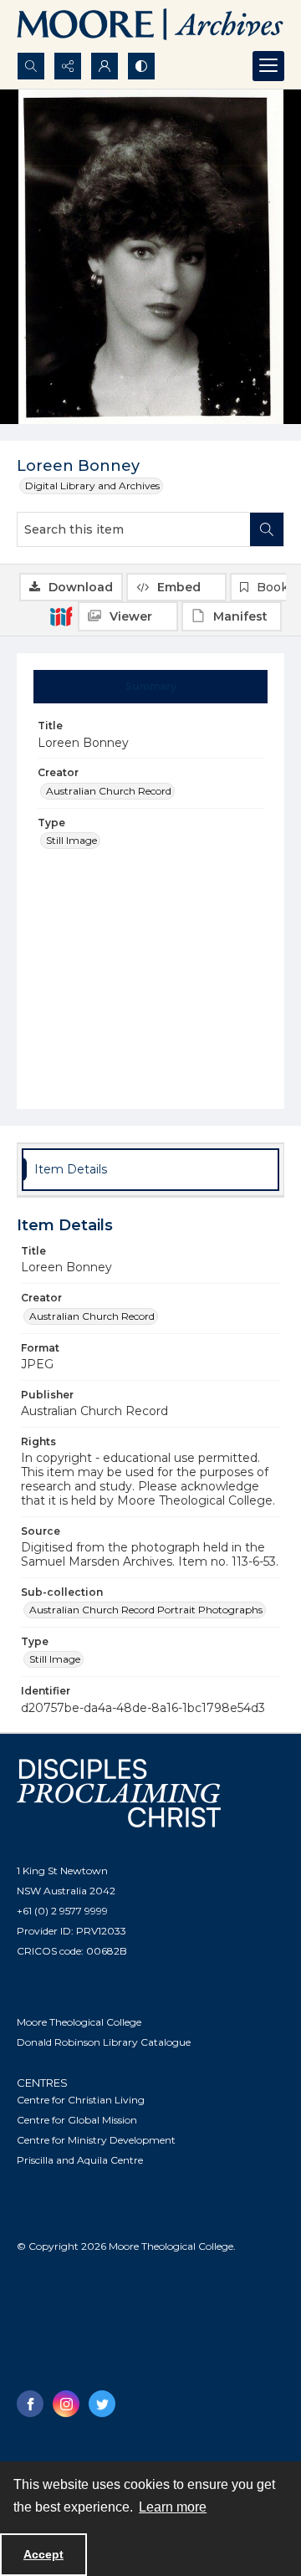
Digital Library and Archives (92, 486)
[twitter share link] (102, 2404)
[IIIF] (61, 616)
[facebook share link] (30, 2404)
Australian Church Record (109, 791)
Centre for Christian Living (81, 2100)
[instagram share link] (66, 2404)
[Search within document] (267, 529)
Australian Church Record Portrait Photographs (146, 1610)
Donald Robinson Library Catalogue (104, 2042)
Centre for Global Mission (77, 2120)
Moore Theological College (79, 2022)
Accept (43, 2554)
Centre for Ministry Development (96, 2140)
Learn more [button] (173, 2507)
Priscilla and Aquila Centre (80, 2160)
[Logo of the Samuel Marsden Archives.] (150, 26)
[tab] (151, 687)
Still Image (71, 840)
